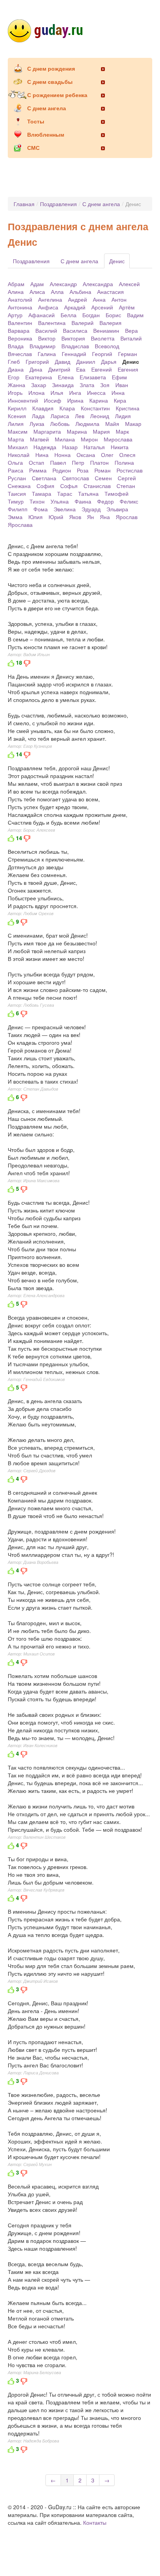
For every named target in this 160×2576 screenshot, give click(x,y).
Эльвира (117, 509)
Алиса (37, 292)
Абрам (16, 284)
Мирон (89, 439)
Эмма (15, 517)
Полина (124, 462)
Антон (119, 299)
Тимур (16, 501)
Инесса (96, 393)
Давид (63, 361)
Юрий (56, 517)
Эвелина (65, 509)
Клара (67, 408)
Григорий (37, 361)
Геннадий (74, 354)
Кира (120, 400)
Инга (75, 393)
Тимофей (117, 493)
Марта (16, 439)
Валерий (83, 323)
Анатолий (20, 299)
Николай (19, 455)
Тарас (65, 493)
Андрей (77, 299)
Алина (16, 292)
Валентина (52, 323)
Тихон (37, 501)
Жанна (17, 385)
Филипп (18, 509)
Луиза (37, 424)
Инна (118, 393)
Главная (24, 204)
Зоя (105, 385)
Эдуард (91, 509)
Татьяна (88, 493)
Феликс (129, 501)
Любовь (60, 424)
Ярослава (20, 525)
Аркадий (75, 307)
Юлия (36, 517)
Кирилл (17, 408)
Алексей (129, 284)
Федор (105, 501)
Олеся (127, 455)
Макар (133, 424)
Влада (16, 346)
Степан (126, 486)
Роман (103, 470)
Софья (69, 486)
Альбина (80, 292)
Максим (18, 431)
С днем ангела (47, 108)
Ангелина (50, 299)
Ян (90, 517)
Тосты (36, 121)
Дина (36, 369)
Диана (16, 369)
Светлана (44, 478)
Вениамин (106, 330)
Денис (117, 261)
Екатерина (39, 377)
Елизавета (93, 377)
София (45, 486)
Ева (81, 369)
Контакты (95, 2522)
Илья (57, 393)
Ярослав (127, 517)
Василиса (75, 330)
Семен (103, 478)
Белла (69, 315)
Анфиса (48, 307)
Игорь (15, 393)
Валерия (110, 323)
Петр (78, 462)
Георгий (102, 354)
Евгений (102, 369)
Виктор (47, 338)
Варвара (19, 330)
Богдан (91, 315)
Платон (99, 462)
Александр (63, 284)
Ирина (75, 400)
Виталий (131, 338)
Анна (99, 299)
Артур (15, 315)
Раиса (16, 470)
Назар (70, 447)
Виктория (73, 338)
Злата (87, 385)
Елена (66, 377)
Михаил (18, 447)
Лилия (16, 424)
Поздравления (58, 204)
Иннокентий (23, 400)
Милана (65, 439)
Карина (99, 400)
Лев (80, 416)
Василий (46, 330)
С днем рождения (51, 68)
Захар (39, 385)
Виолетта (103, 338)
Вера (131, 330)
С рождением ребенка (57, 95)
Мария (101, 431)
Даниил (86, 361)
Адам (37, 284)
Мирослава (118, 439)
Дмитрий (59, 369)
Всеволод (107, 346)
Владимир (43, 346)
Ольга (15, 462)
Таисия (17, 493)
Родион (62, 470)
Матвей (39, 439)
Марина (77, 431)
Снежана (19, 486)
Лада (38, 416)
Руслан (17, 478)
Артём (127, 307)
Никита (120, 447)
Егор (14, 377)
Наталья (94, 447)
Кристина (128, 408)
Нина (42, 455)
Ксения (17, 416)
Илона (37, 393)
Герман (128, 354)
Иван (122, 385)
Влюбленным (46, 134)
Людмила (87, 424)
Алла (57, 292)
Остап (37, 462)
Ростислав (130, 470)
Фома (41, 509)
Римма (38, 470)
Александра (98, 284)
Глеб (14, 361)
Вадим (135, 315)
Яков (75, 517)
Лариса (60, 416)
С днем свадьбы (50, 82)
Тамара (42, 493)
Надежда (45, 447)
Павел (58, 462)
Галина (47, 354)
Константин (95, 408)
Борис (113, 315)
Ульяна (60, 501)
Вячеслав (20, 354)
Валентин (20, 323)
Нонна (63, 455)
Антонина (20, 307)
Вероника (20, 338)
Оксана (86, 455)
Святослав (76, 478)
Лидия (123, 416)
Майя (112, 424)
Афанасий (42, 315)
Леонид (100, 416)
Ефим (119, 377)
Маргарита (47, 431)
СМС (33, 148)
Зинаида (63, 385)
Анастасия (110, 292)
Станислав (97, 486)
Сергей (127, 478)
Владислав (75, 346)
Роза (83, 470)
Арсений (102, 307)
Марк (122, 431)
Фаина (83, 501)
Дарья (109, 361)
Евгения (128, 369)
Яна (105, 517)
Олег (107, 455)
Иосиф (53, 400)
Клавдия (43, 408)
